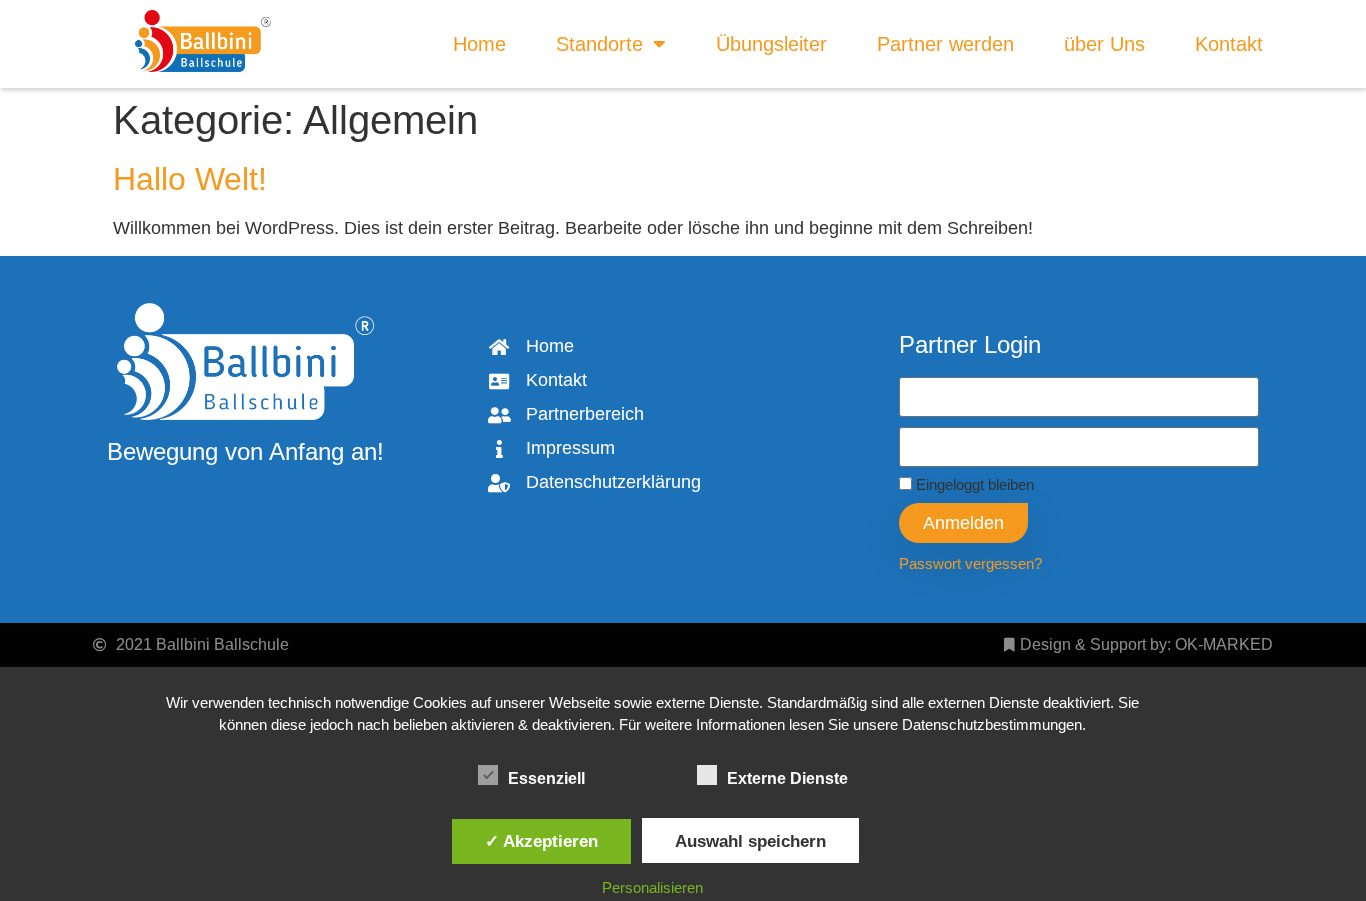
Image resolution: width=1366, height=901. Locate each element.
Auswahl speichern (750, 841)
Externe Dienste (787, 778)
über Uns (1104, 44)
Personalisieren (652, 887)
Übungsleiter (771, 44)
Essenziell (546, 778)
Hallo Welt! (190, 179)
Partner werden (945, 44)
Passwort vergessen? (970, 563)
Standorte (599, 44)
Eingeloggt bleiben (973, 484)
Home (479, 44)
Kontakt (1229, 44)
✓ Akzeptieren (541, 841)
